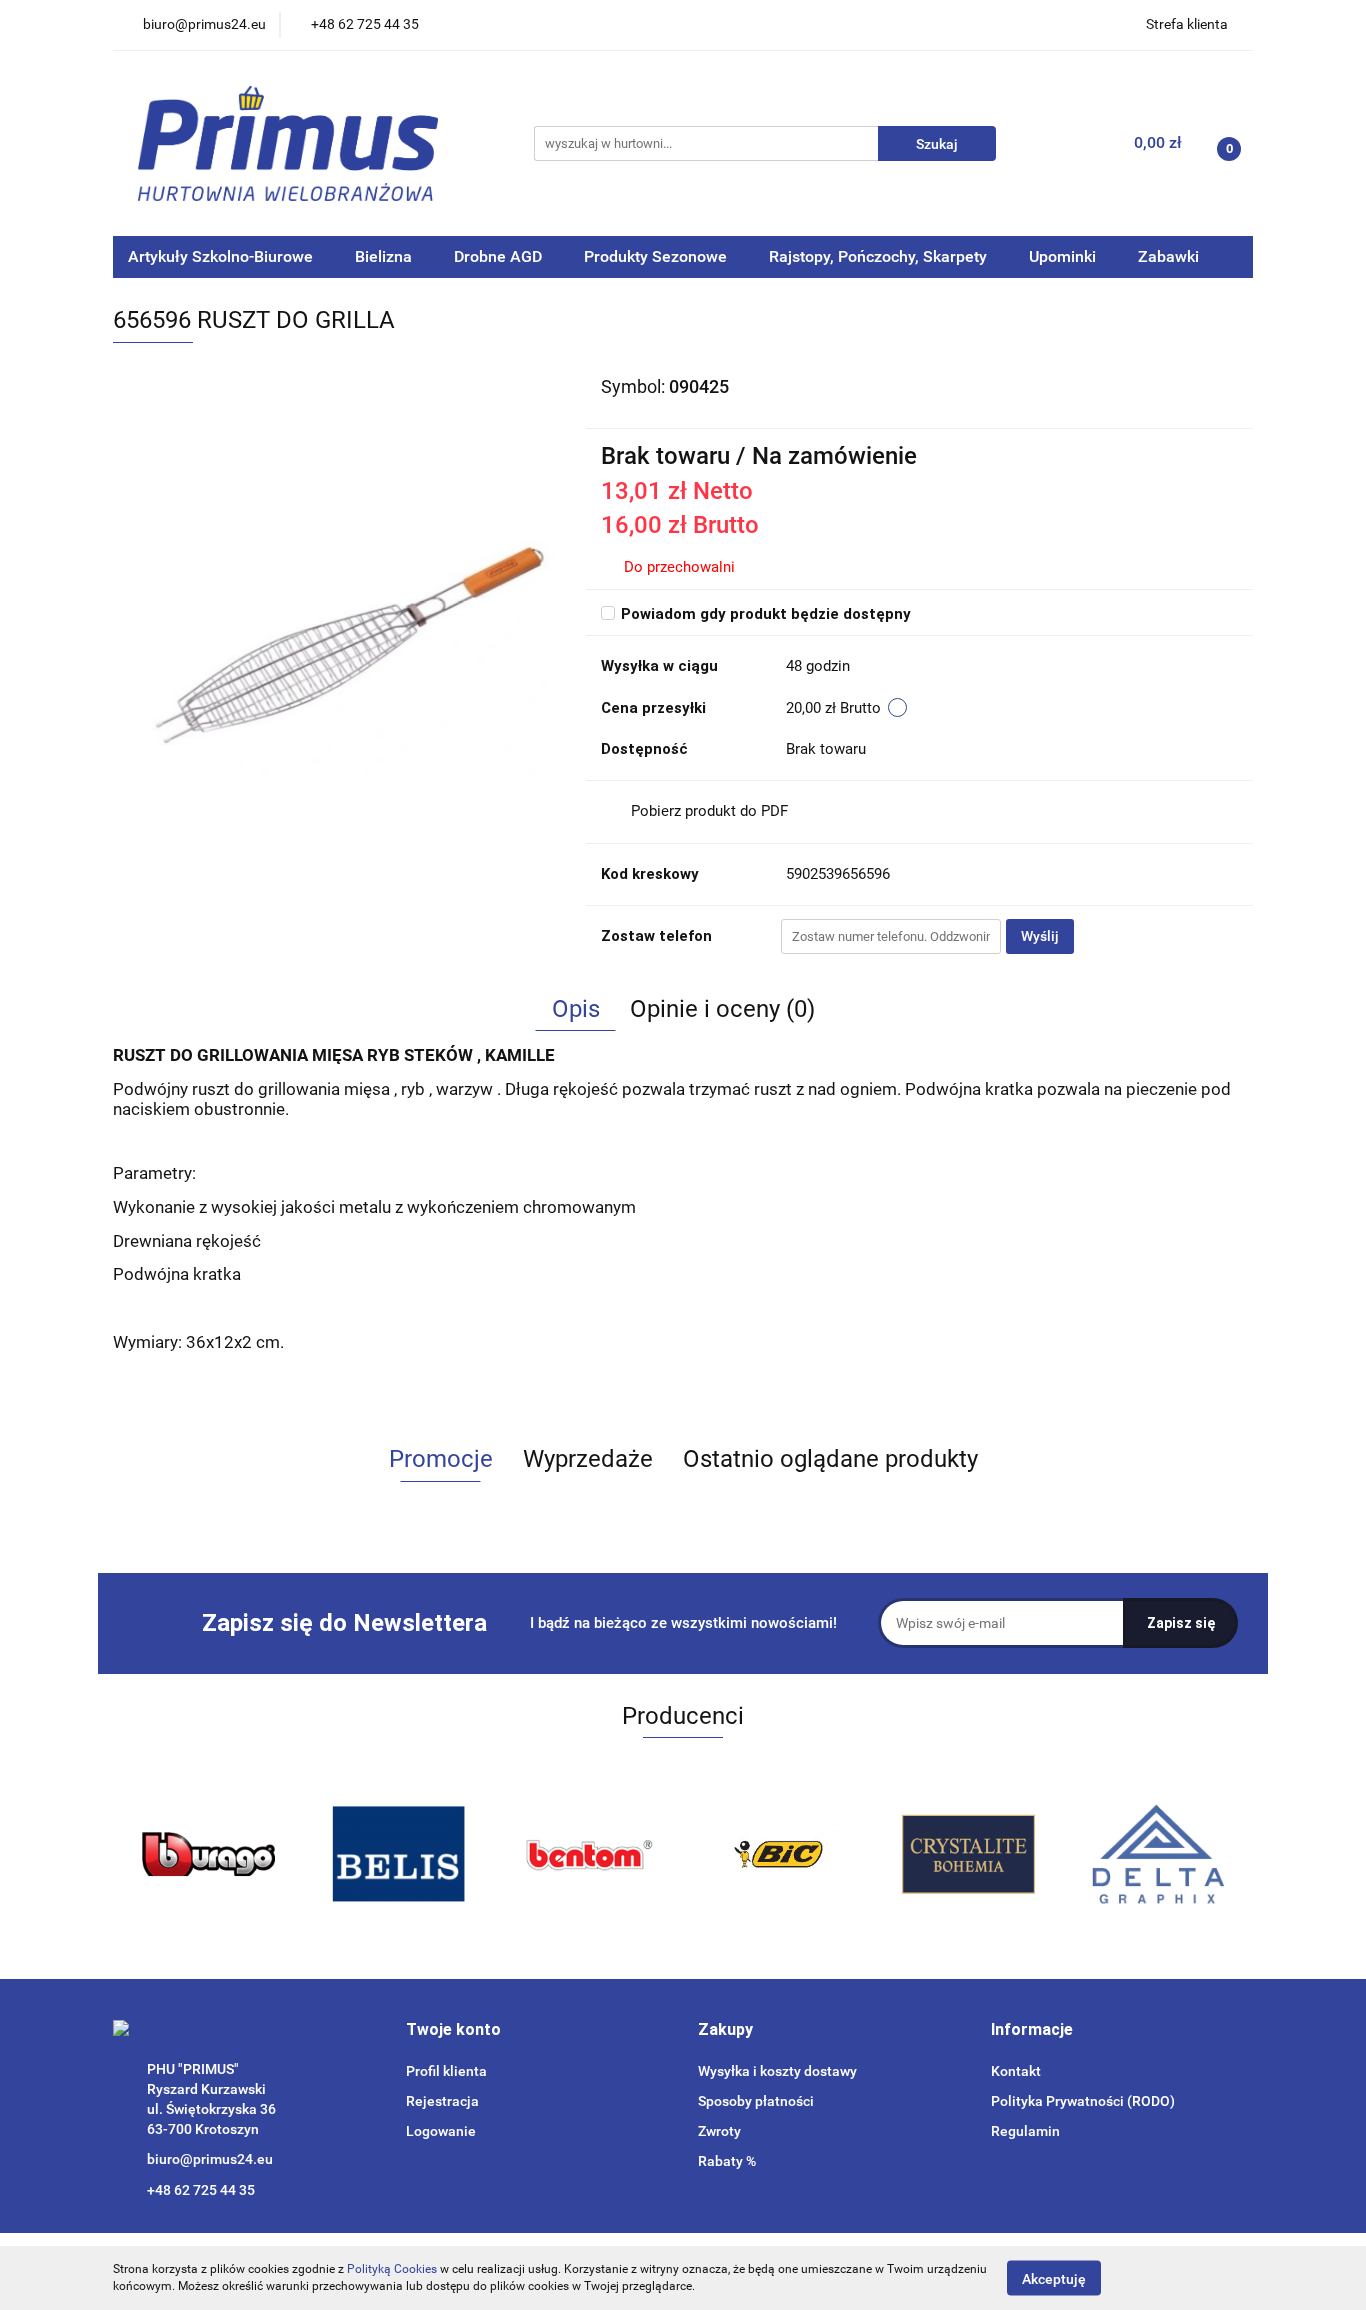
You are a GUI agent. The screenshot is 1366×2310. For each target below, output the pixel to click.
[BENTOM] (398, 1854)
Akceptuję (1054, 2278)
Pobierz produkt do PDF (709, 811)
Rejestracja (442, 2101)
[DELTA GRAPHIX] (968, 1854)
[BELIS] (208, 1854)
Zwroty (719, 2131)
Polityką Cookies (392, 2269)
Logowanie (441, 2131)
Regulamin (1025, 2131)
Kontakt (1016, 2071)
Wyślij (1040, 936)
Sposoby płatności (756, 2101)
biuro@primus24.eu (210, 2159)
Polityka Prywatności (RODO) (1083, 2101)
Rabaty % (727, 2161)
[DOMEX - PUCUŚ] (1158, 1854)
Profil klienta (446, 2071)
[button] (453, 2030)
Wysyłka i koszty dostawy (777, 2071)
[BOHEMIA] (778, 1854)
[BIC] (588, 1854)
